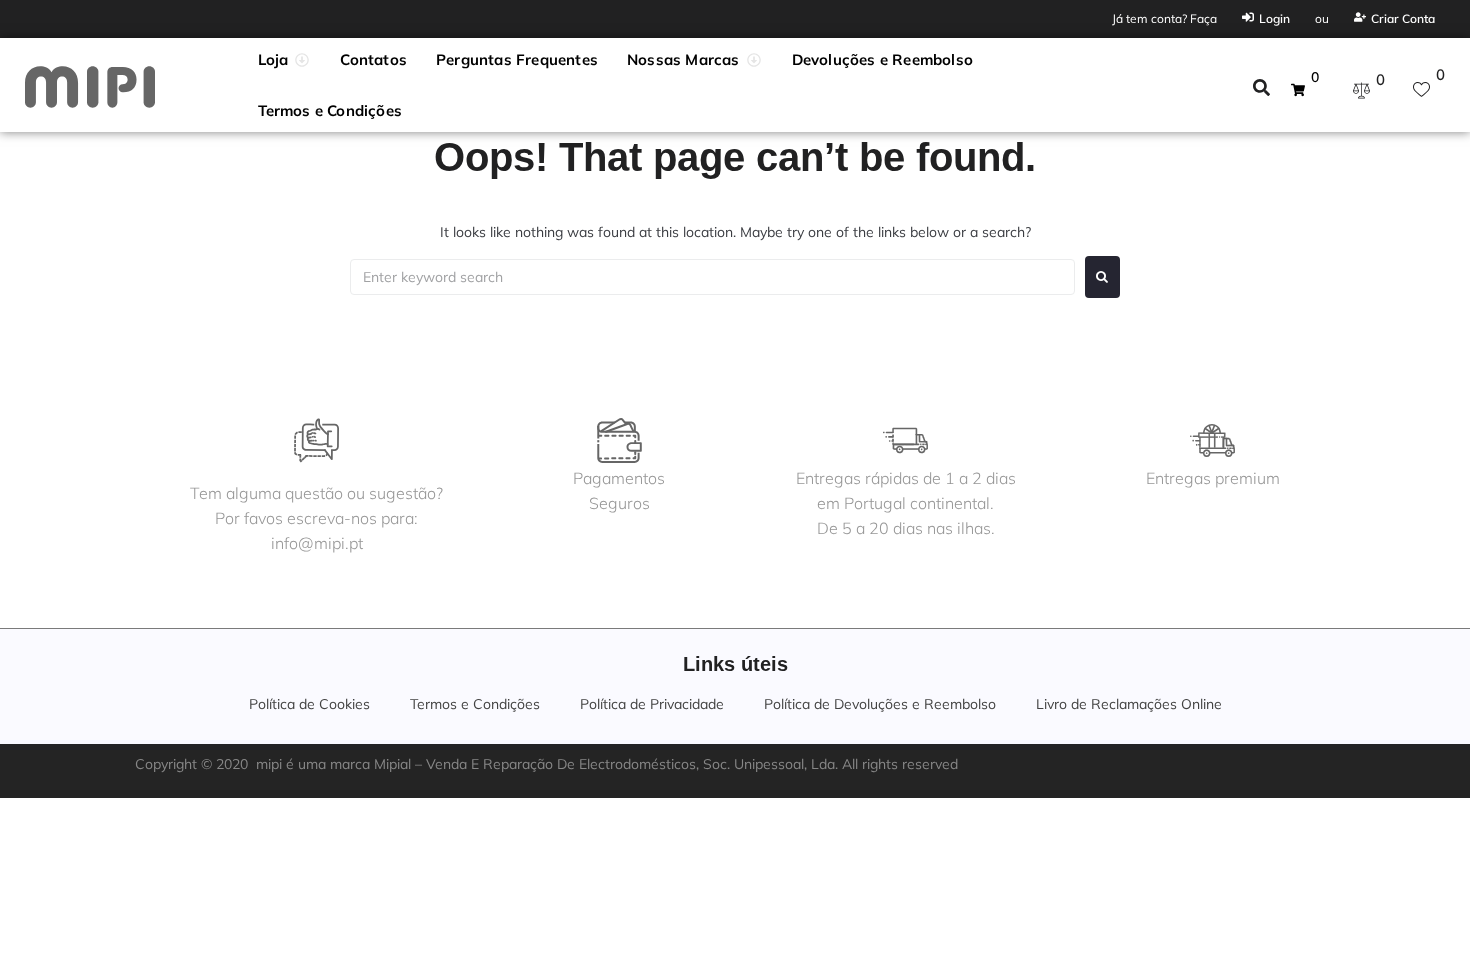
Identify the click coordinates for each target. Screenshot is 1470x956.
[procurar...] (1261, 90)
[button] (285, 60)
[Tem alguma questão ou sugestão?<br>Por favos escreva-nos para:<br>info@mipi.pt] (316, 440)
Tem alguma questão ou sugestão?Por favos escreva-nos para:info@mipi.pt (316, 518)
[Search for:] (712, 277)
